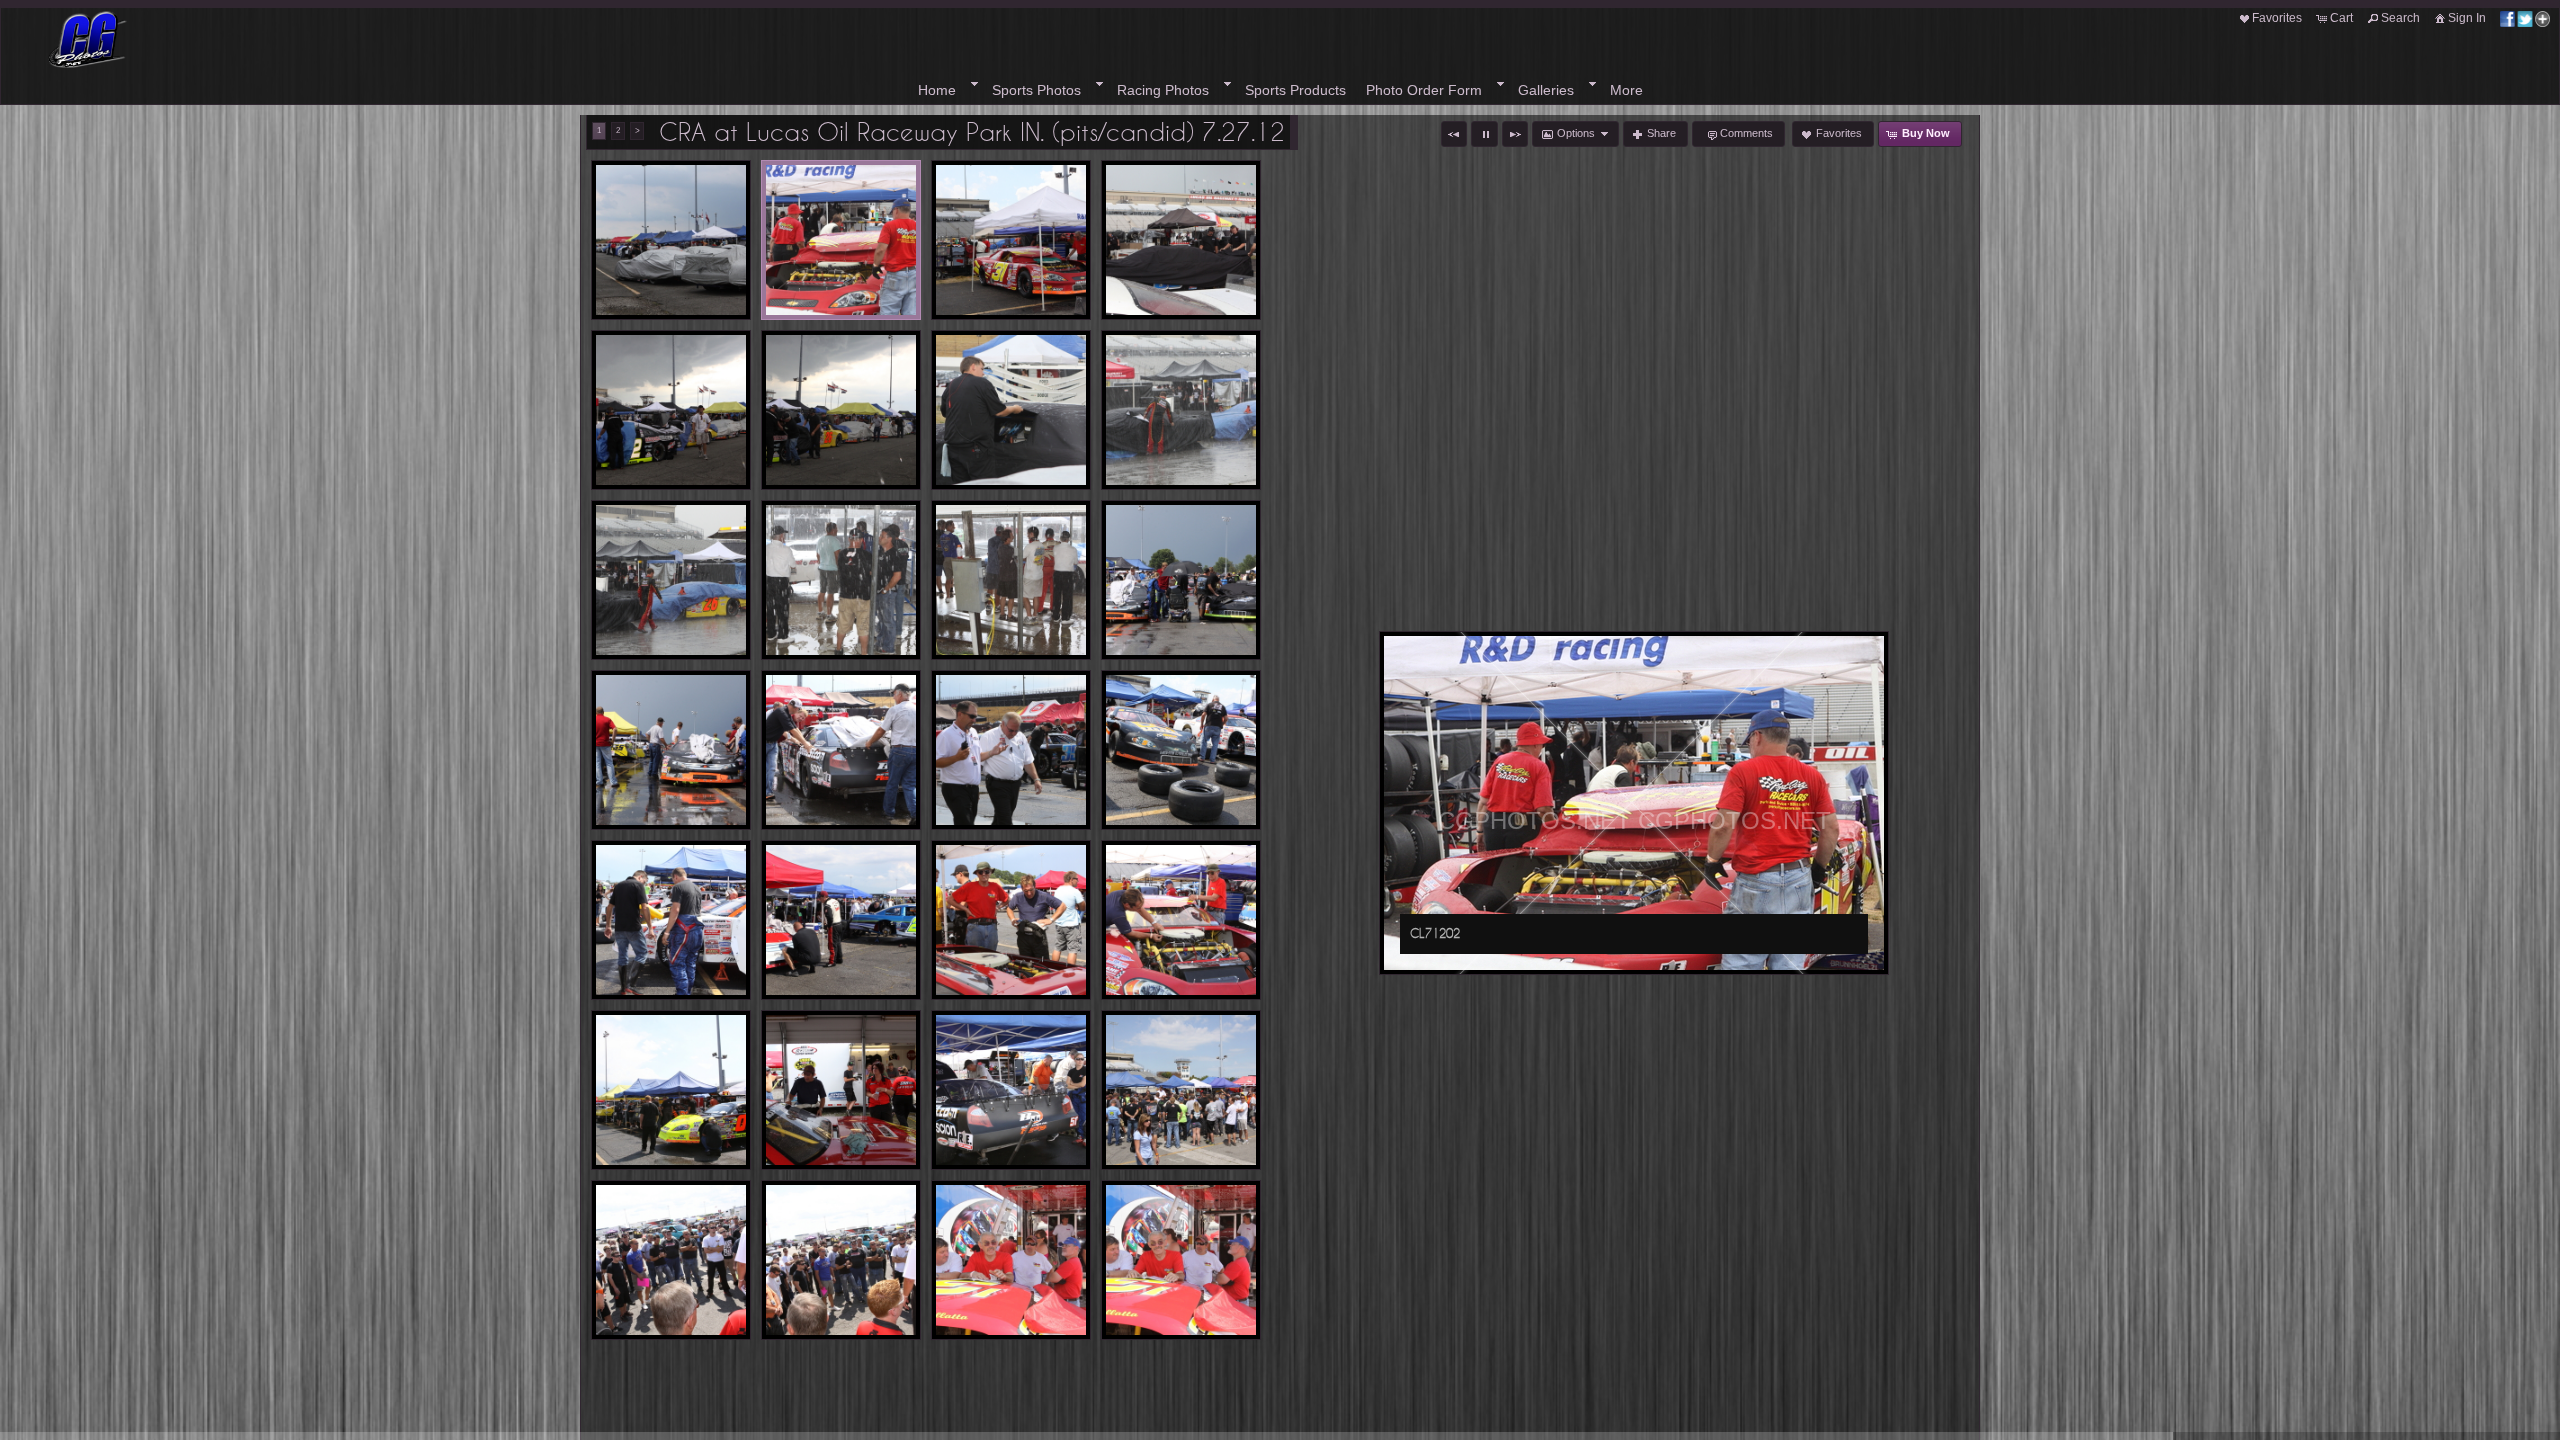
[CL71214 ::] (841, 580)
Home (937, 90)
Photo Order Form (1424, 90)
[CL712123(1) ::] (1181, 1260)
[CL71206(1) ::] (841, 410)
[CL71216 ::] (1181, 580)
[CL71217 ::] (671, 750)
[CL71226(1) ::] (1011, 1090)
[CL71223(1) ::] (1011, 920)
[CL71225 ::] (671, 1090)
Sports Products (1295, 90)
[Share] (2525, 18)
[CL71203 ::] (1011, 240)
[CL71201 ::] (671, 240)
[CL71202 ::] (841, 240)
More (1626, 90)
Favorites (2277, 18)
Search (2400, 18)
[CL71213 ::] (671, 580)
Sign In (2467, 18)
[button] (1454, 134)
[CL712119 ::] (671, 1260)
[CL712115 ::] (1181, 1090)
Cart (2341, 18)
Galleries (1546, 90)
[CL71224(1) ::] (1181, 920)
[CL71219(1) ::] (1011, 750)
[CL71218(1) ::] (841, 750)
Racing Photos (1163, 90)
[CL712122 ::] (1011, 1260)
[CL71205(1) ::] (671, 410)
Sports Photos (1036, 90)
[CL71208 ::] (1011, 410)
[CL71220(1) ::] (1181, 750)
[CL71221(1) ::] (671, 920)
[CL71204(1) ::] (1181, 240)
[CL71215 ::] (1011, 580)
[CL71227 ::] (841, 1090)
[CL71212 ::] (1181, 410)
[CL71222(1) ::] (841, 920)
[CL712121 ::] (841, 1260)
